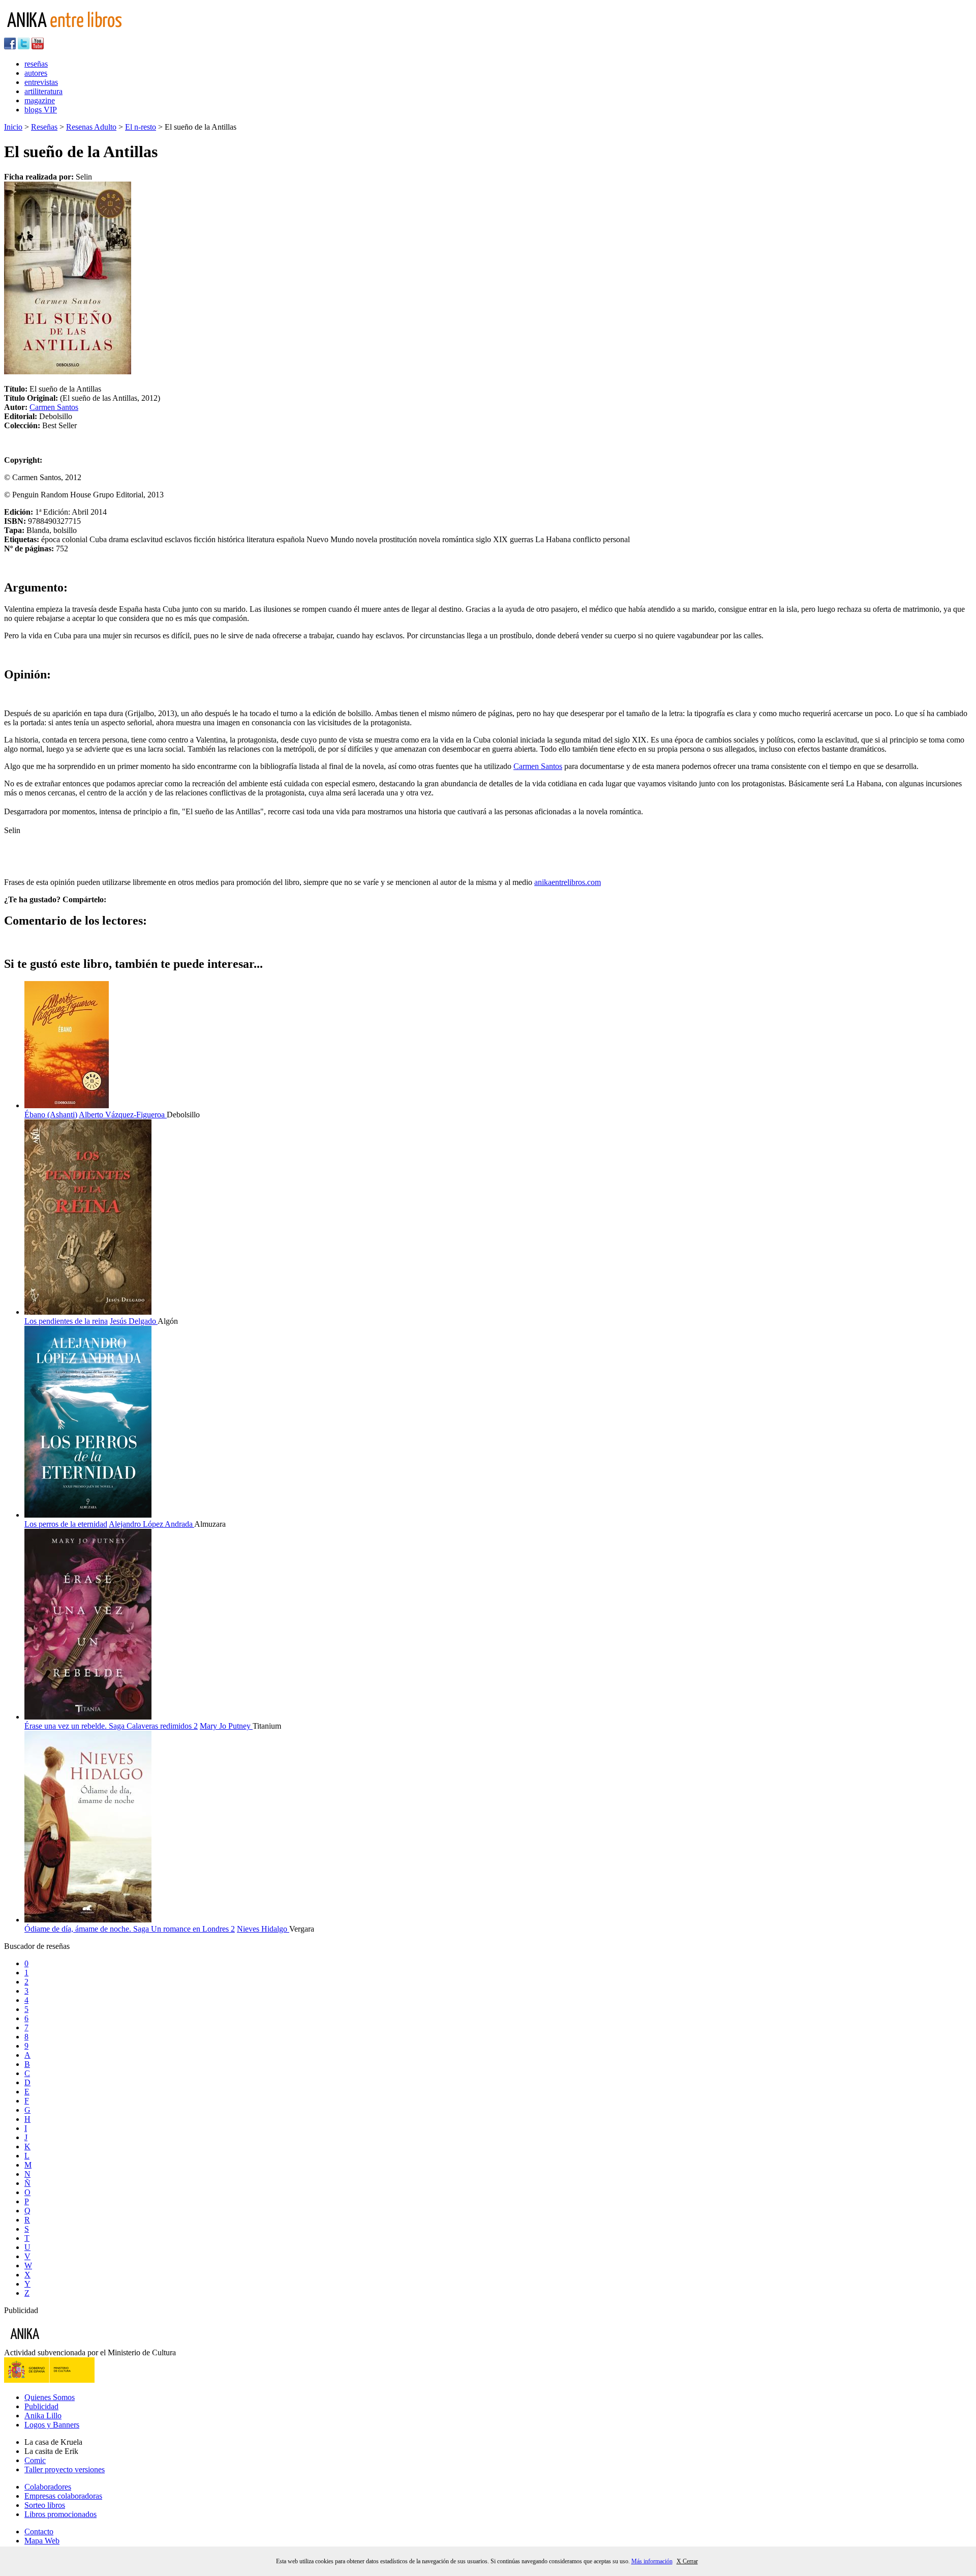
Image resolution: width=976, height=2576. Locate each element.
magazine (40, 100)
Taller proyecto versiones (65, 2469)
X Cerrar (687, 2561)
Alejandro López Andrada (151, 1524)
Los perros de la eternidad (66, 1524)
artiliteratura (43, 91)
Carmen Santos (54, 407)
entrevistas (41, 82)
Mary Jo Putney (226, 1726)
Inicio (13, 127)
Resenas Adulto (91, 127)
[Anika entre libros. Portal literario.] (71, 33)
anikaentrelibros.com (568, 882)
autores (36, 73)
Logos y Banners (52, 2425)
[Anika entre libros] (56, 2343)
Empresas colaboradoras (63, 2496)
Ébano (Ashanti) (51, 1115)
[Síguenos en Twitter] (24, 47)
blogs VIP (41, 110)
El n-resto (141, 127)
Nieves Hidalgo (263, 1929)
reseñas (36, 64)
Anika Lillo (43, 2416)
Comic (35, 2460)
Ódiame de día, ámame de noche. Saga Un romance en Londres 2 (130, 1929)
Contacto (39, 2531)
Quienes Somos (50, 2397)
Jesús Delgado (134, 1321)
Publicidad (41, 2406)
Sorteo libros (45, 2505)
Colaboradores (48, 2487)
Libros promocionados (60, 2514)
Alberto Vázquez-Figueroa (123, 1115)
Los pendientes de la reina (66, 1321)
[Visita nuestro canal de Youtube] (38, 47)
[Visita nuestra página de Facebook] (10, 47)
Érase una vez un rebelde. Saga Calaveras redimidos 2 (111, 1726)
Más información (652, 2561)
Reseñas (44, 127)
